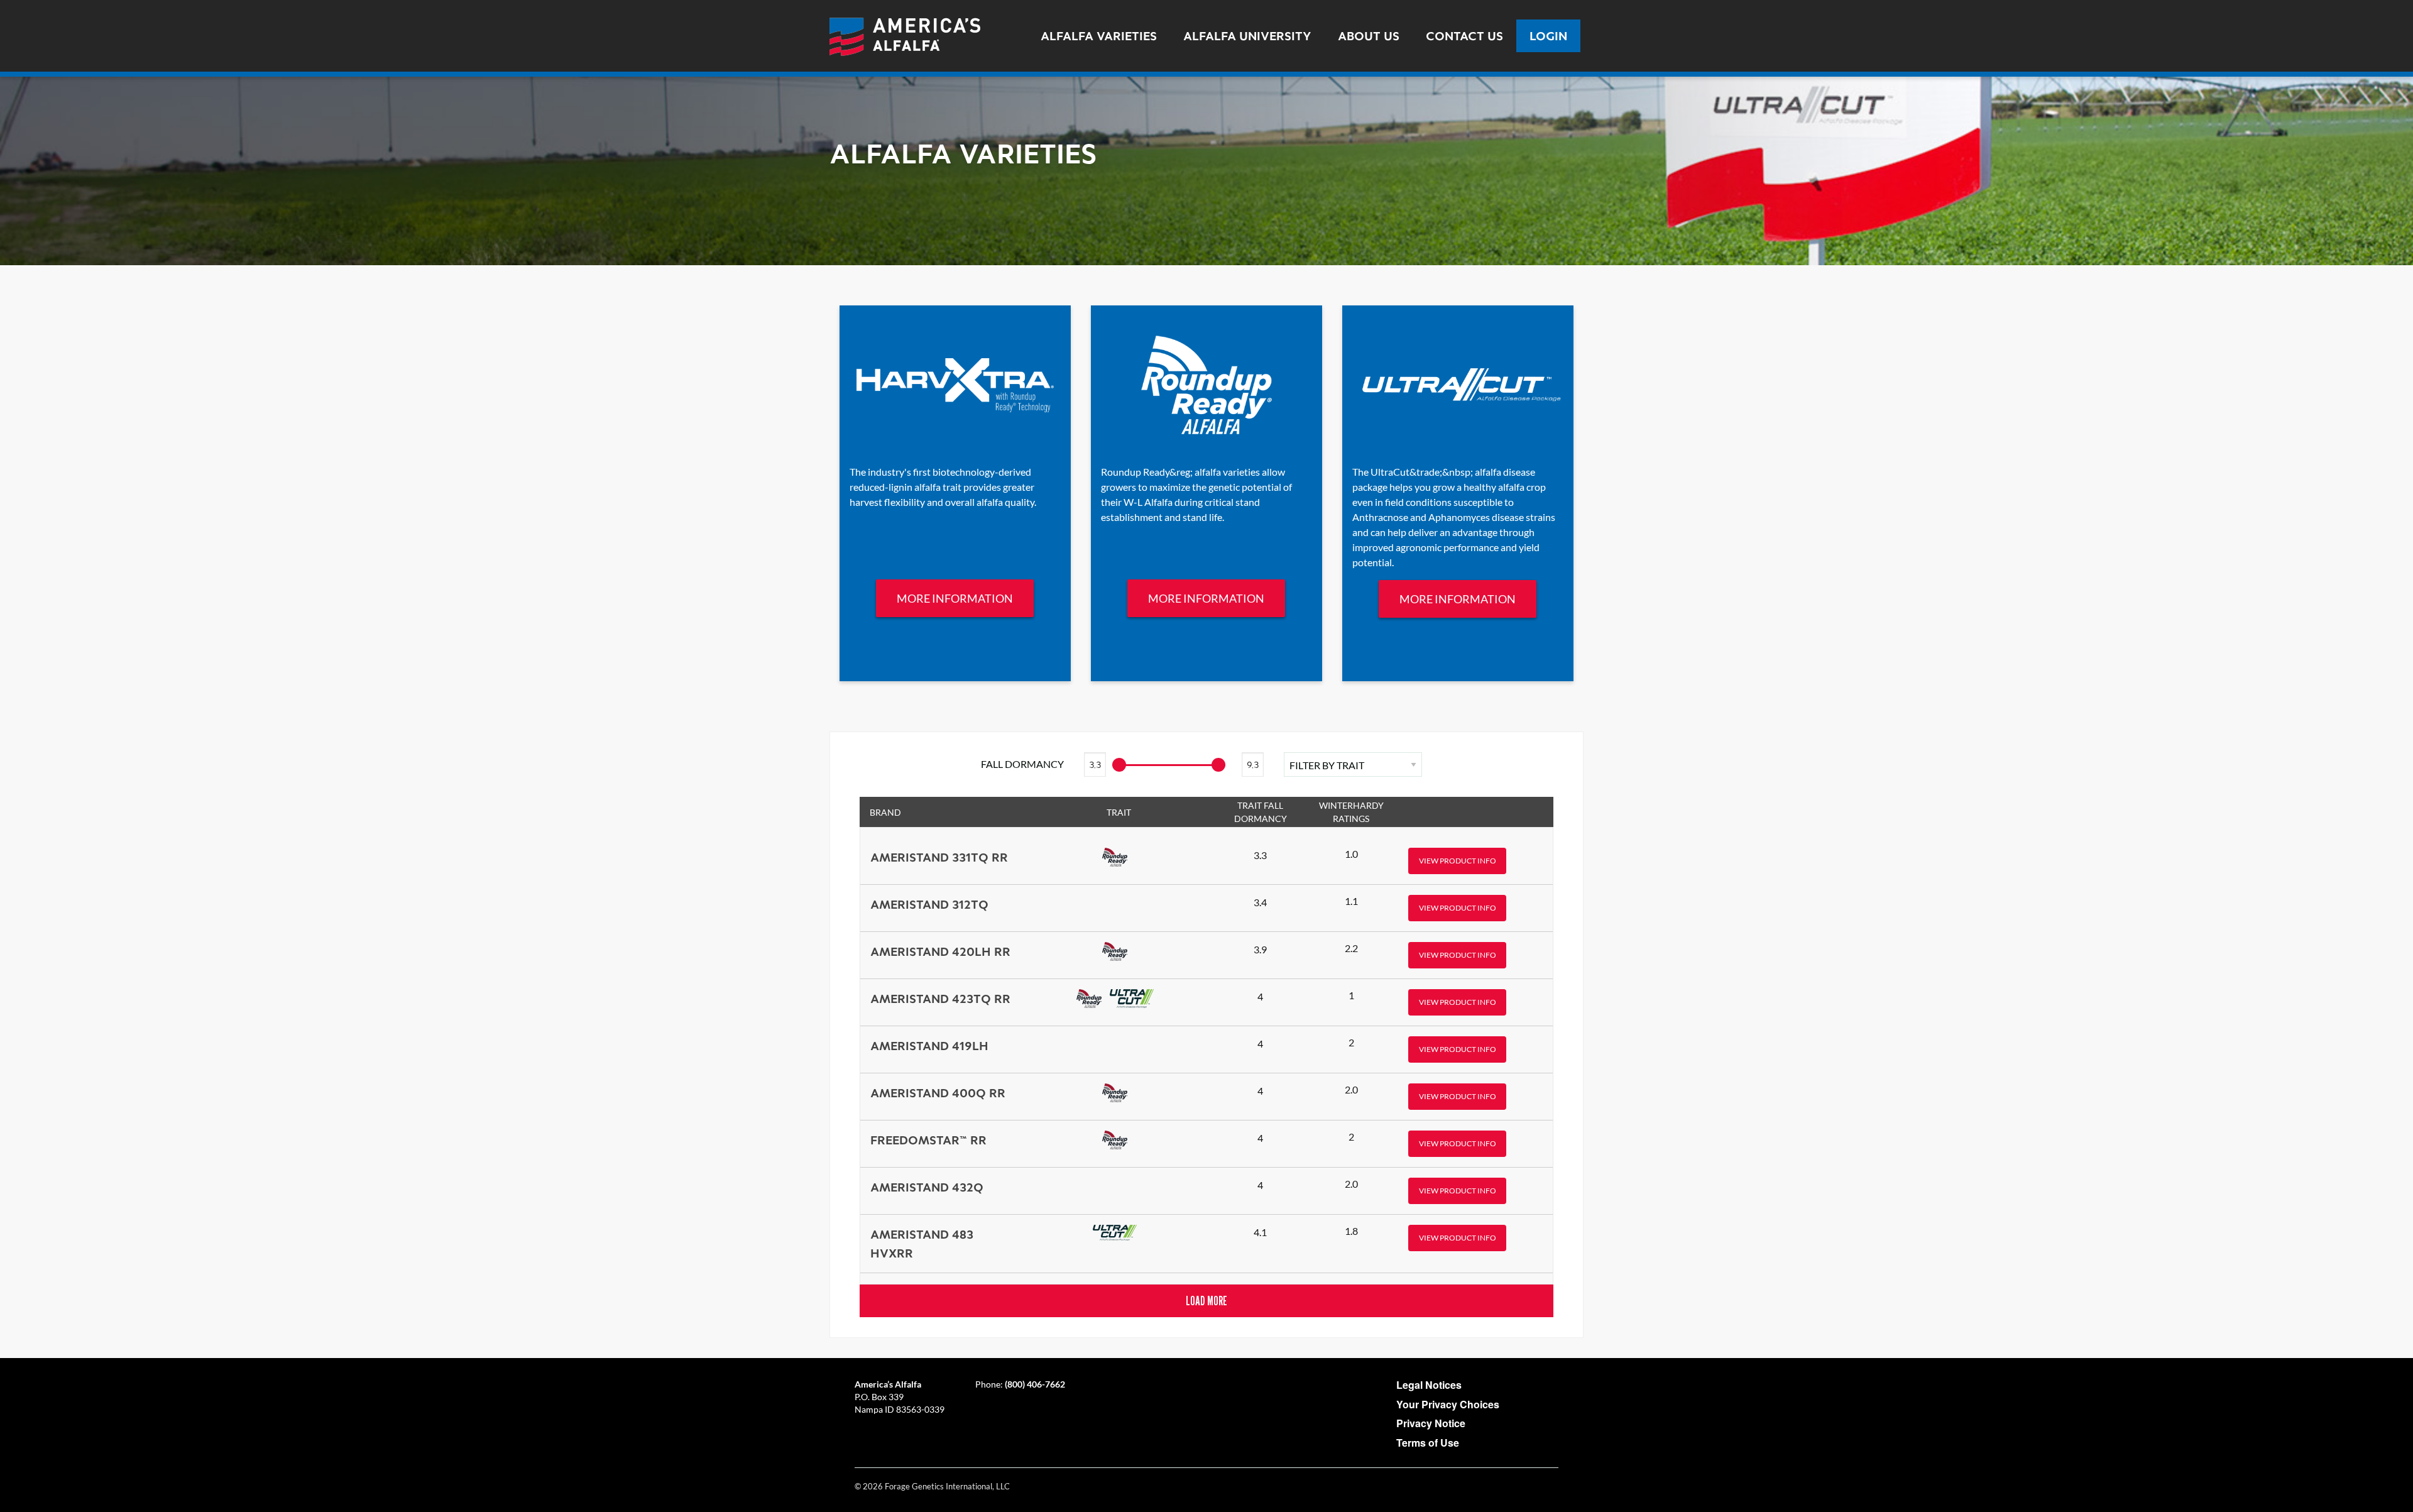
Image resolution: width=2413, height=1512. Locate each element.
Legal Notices (1429, 1385)
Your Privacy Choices (1448, 1404)
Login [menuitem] (1548, 36)
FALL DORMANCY (1022, 764)
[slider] (1218, 765)
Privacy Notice (1431, 1423)
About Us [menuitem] (1369, 36)
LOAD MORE (1206, 1301)
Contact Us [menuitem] (1464, 36)
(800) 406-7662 (1035, 1384)
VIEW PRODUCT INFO (1458, 861)
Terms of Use (1428, 1443)
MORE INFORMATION (955, 598)
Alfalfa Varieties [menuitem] (1099, 36)
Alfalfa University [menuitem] (1247, 36)
